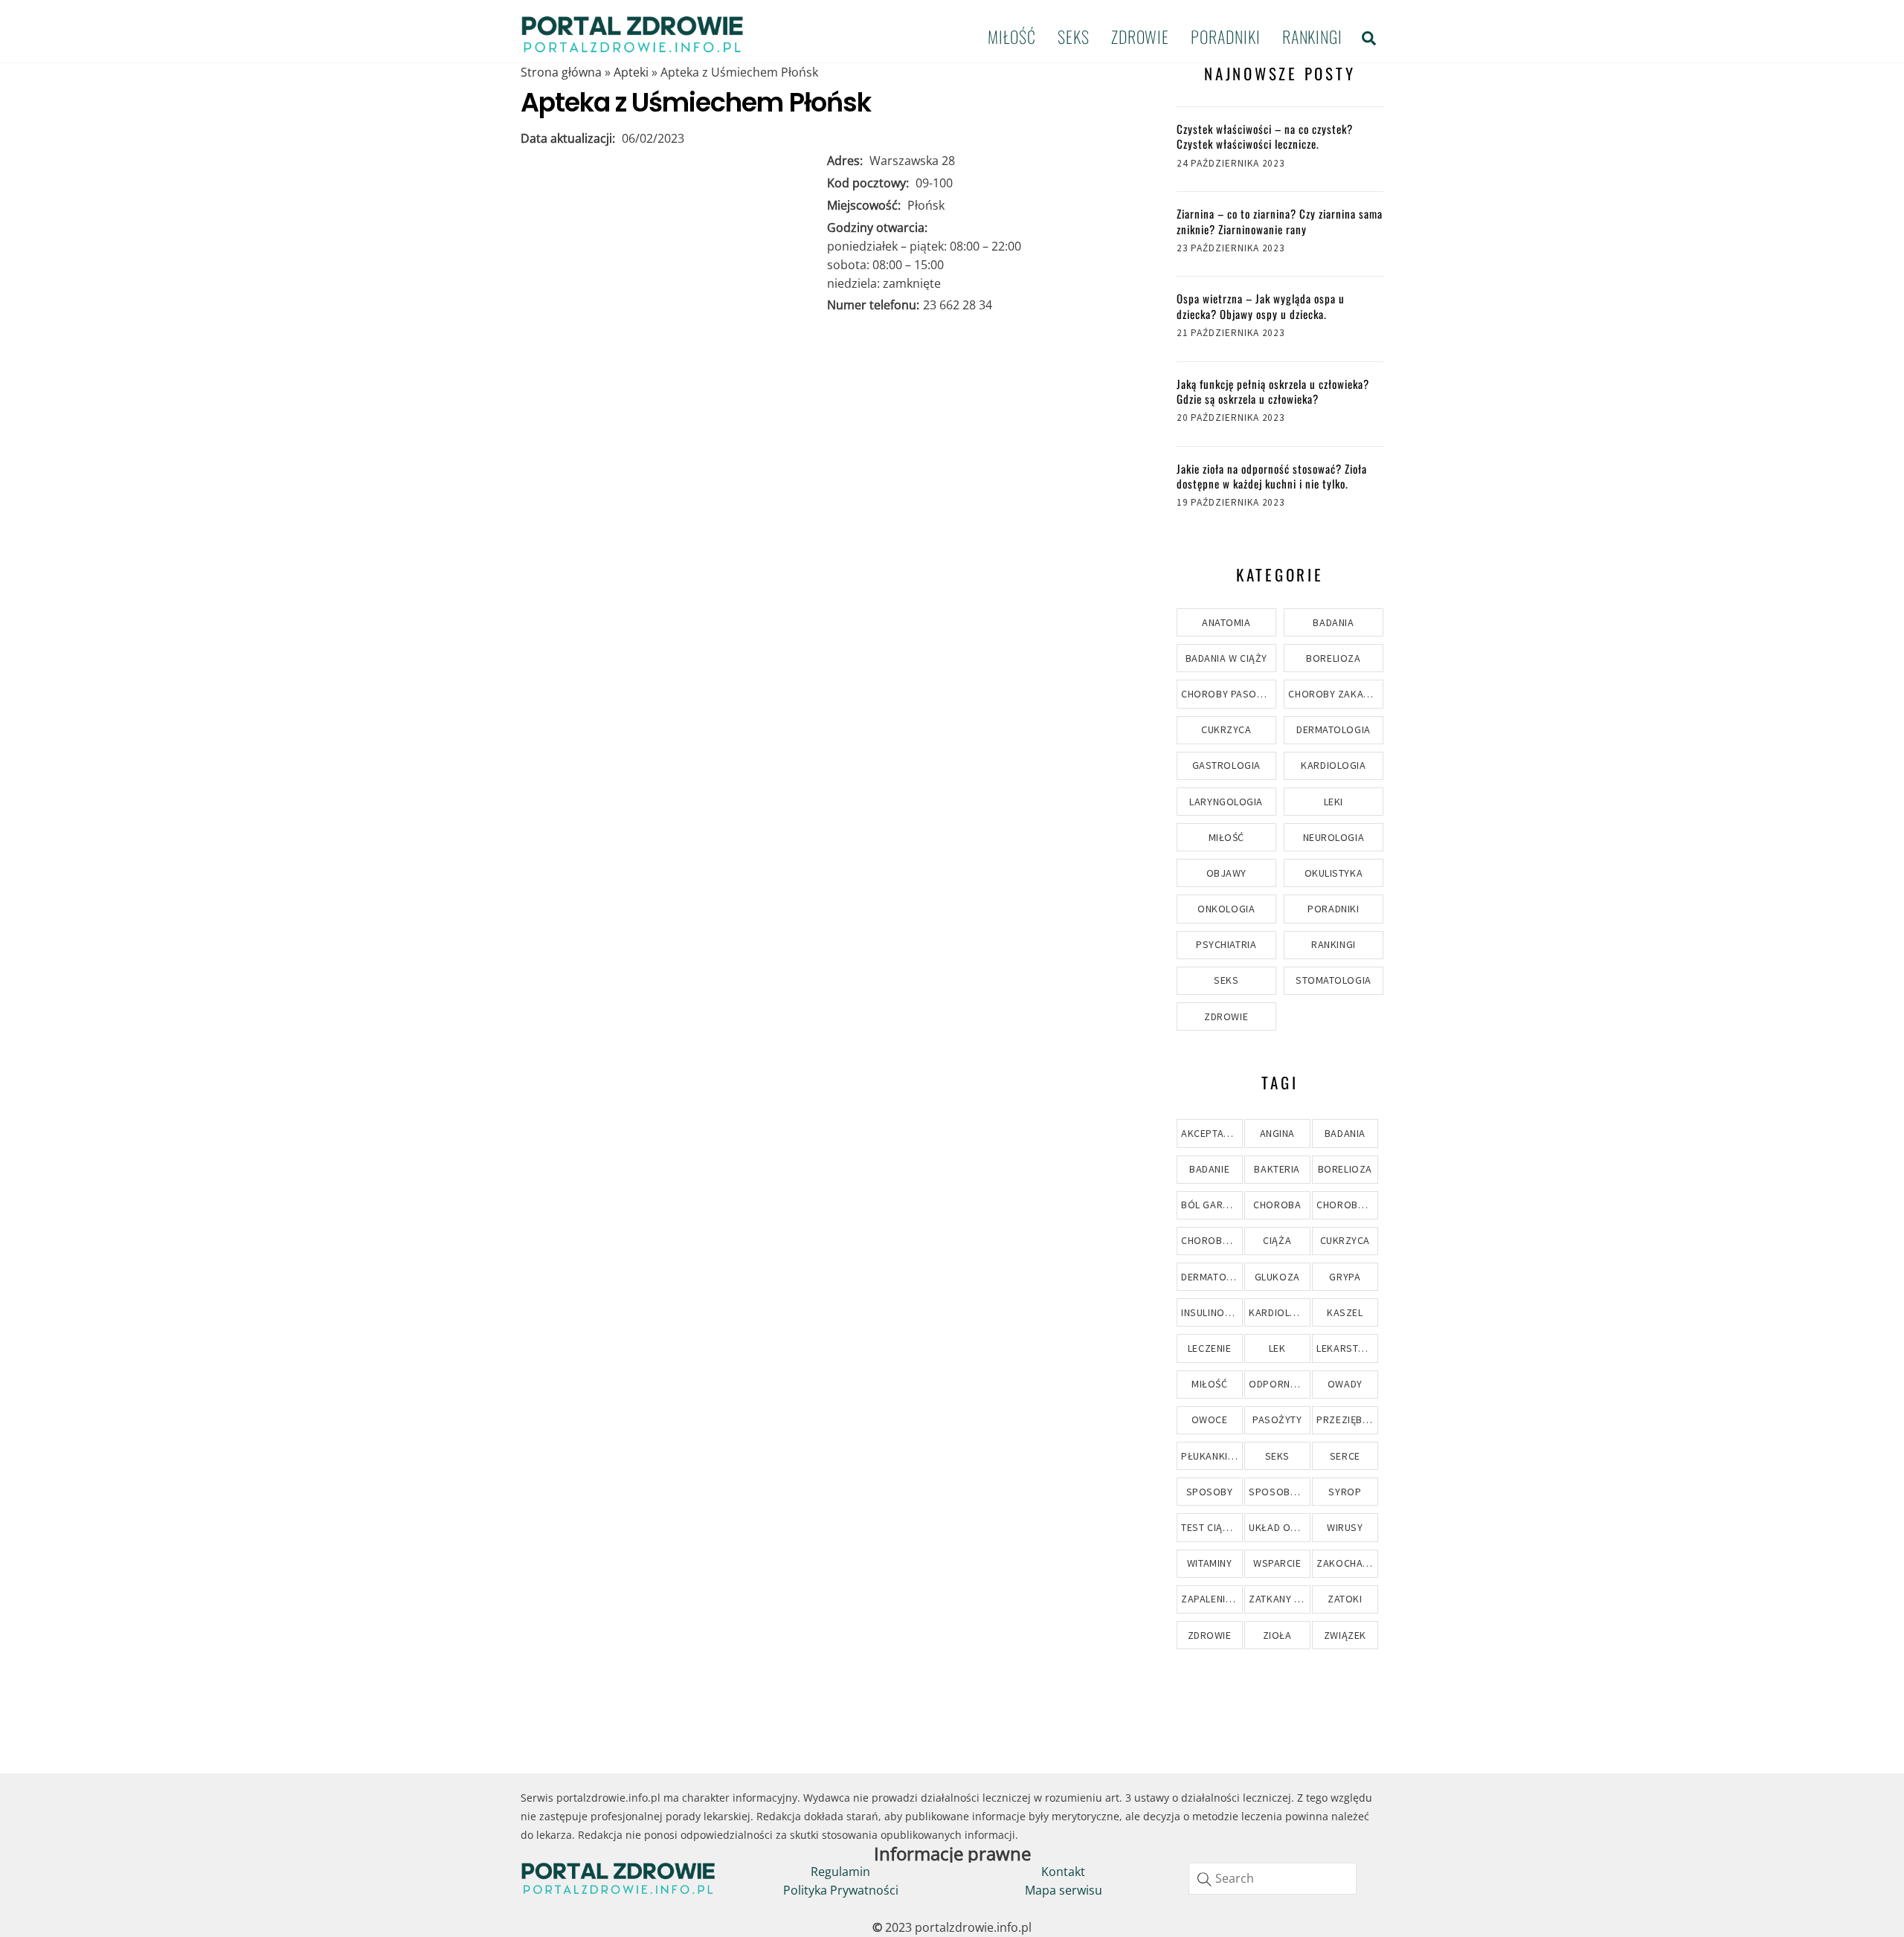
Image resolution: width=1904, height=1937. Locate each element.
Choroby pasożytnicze (1229, 694)
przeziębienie (1347, 1419)
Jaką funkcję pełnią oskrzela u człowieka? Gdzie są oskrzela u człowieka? (1273, 391)
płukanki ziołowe (1212, 1456)
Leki (1334, 802)
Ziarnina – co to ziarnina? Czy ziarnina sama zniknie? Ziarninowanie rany (1280, 221)
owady (1345, 1384)
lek (1277, 1348)
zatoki (1345, 1599)
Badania (1333, 622)
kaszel (1345, 1312)
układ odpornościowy (1279, 1527)
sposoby (1210, 1492)
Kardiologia (1333, 765)
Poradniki (1225, 36)
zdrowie (1210, 1635)
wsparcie (1277, 1563)
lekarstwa (1345, 1348)
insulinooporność (1212, 1312)
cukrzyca (1345, 1240)
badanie (1209, 1169)
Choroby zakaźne (1335, 694)
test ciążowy (1212, 1527)
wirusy (1345, 1527)
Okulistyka (1334, 873)
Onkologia (1226, 909)
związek (1345, 1635)
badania (1345, 1133)
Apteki (631, 72)
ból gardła (1211, 1205)
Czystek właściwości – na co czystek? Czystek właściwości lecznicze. (1265, 136)
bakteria (1277, 1169)
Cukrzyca (1226, 729)
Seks (1074, 36)
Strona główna (561, 72)
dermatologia (1212, 1277)
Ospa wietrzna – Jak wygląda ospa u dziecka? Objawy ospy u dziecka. (1261, 306)
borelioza (1345, 1169)
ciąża (1277, 1240)
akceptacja (1212, 1133)
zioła (1277, 1635)
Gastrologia (1226, 765)
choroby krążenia (1347, 1205)
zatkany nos (1279, 1599)
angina (1277, 1133)
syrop (1345, 1492)
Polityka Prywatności (841, 1890)
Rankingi (1312, 36)
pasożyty (1277, 1419)
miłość (1209, 1384)
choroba (1277, 1205)
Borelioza (1333, 658)
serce (1345, 1456)
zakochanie (1347, 1563)
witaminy (1209, 1563)
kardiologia (1279, 1312)
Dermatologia (1334, 729)
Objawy (1226, 873)
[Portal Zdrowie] (632, 48)
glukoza (1277, 1277)
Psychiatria (1226, 944)
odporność (1279, 1384)
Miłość (1011, 36)
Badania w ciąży (1226, 658)
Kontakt (1063, 1872)
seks (1277, 1456)
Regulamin (840, 1872)
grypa (1345, 1277)
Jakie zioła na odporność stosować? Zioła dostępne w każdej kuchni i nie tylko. (1272, 476)
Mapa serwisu (1064, 1890)
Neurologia (1334, 837)
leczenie (1209, 1348)
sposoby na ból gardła (1279, 1492)
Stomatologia (1334, 980)
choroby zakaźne (1212, 1240)
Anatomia (1226, 622)
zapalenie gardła (1212, 1599)
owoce (1210, 1419)
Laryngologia (1226, 802)
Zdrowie (1140, 36)
